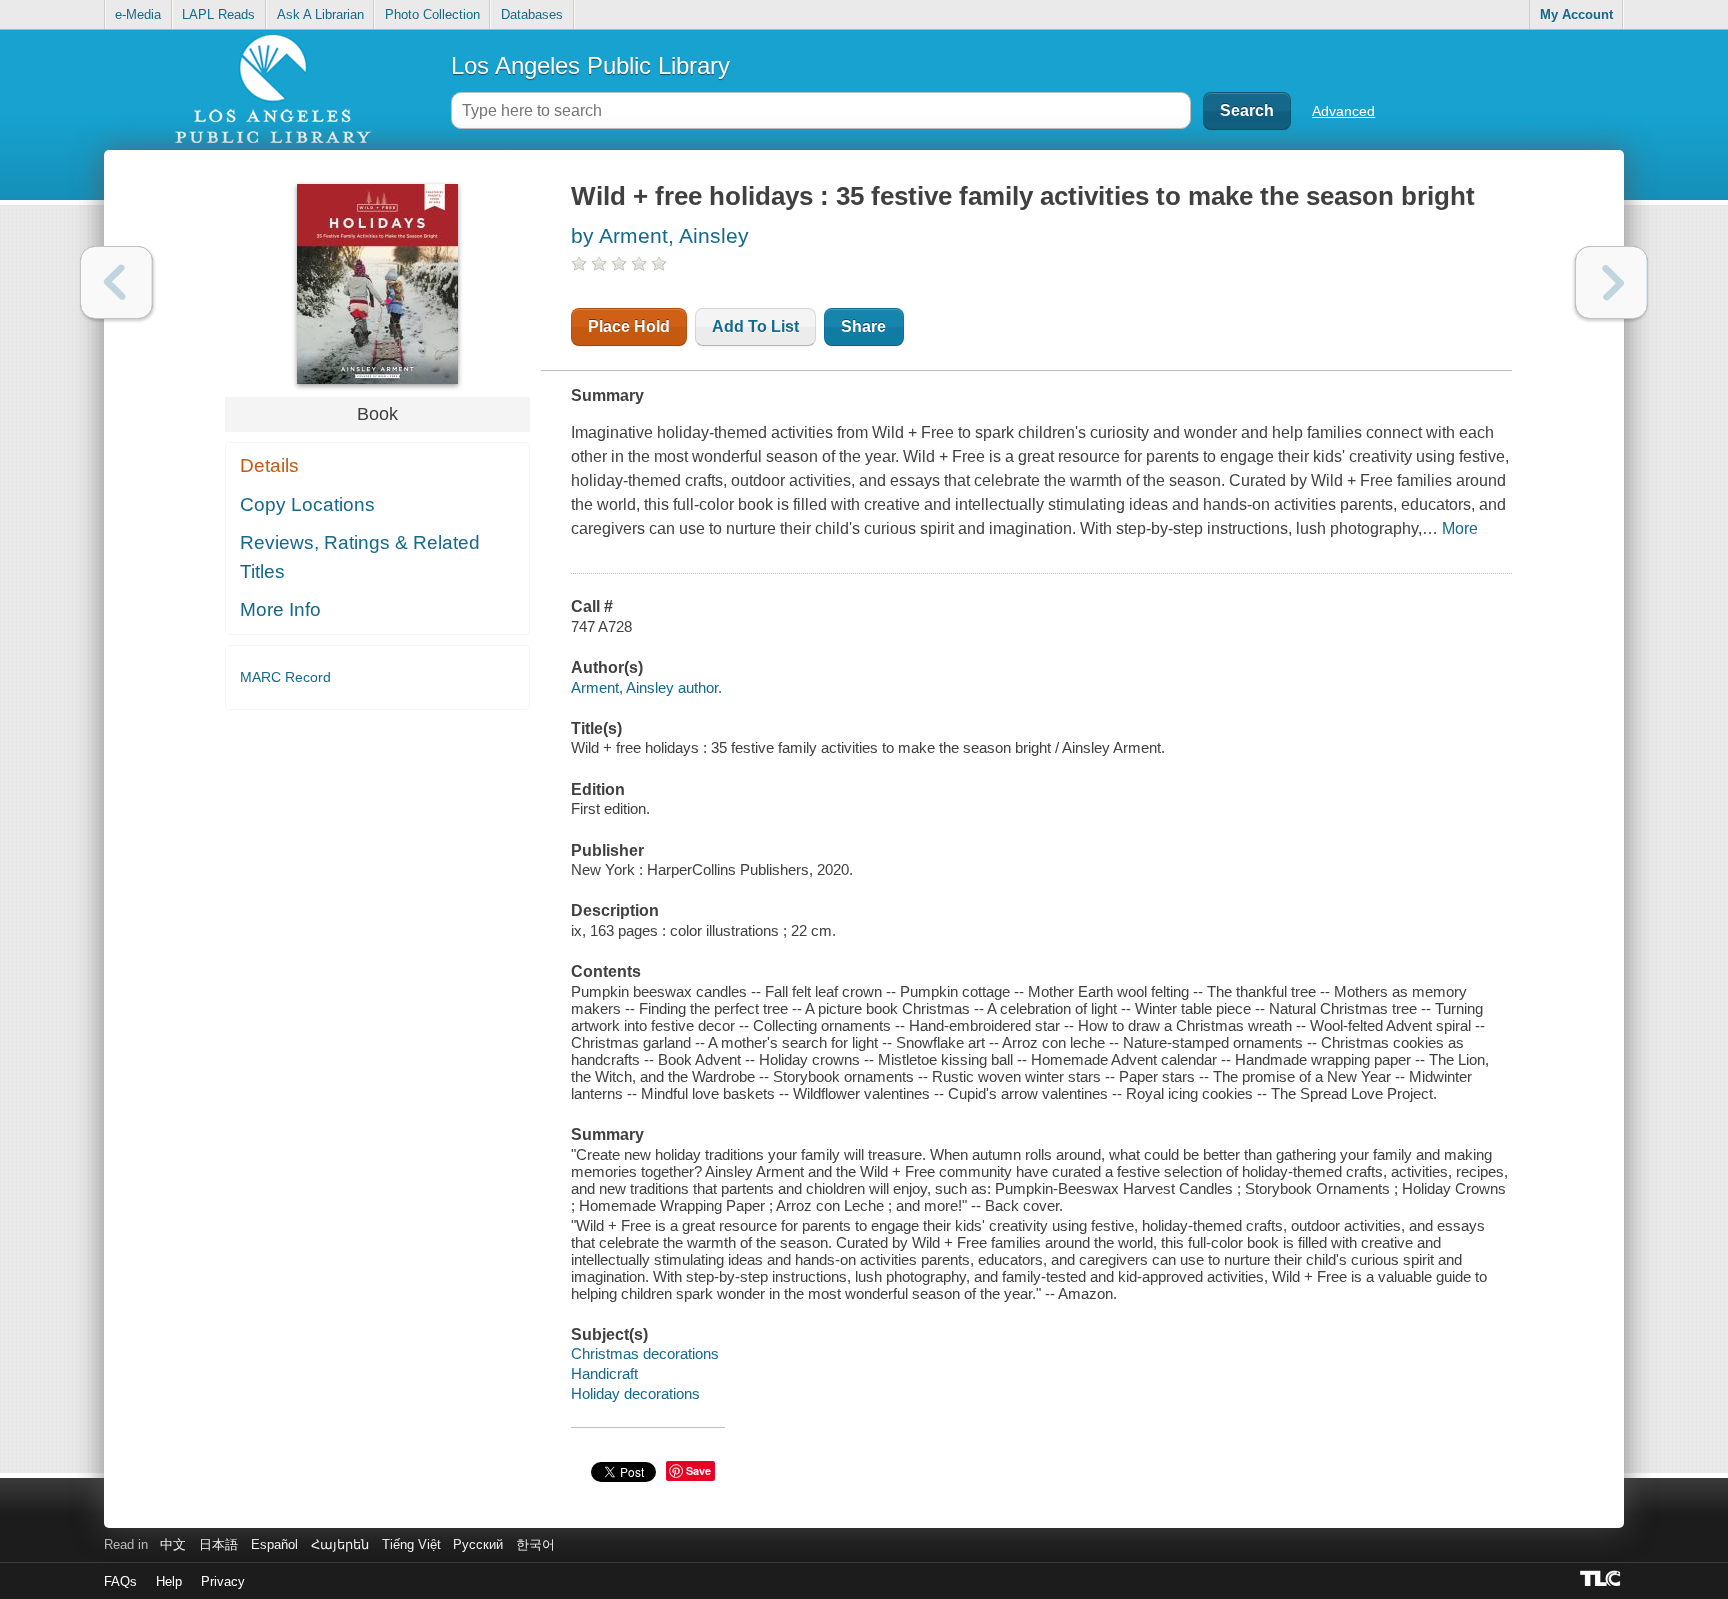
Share (863, 326)
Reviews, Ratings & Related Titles (360, 557)
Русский (478, 1544)
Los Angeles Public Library (590, 65)
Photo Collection (432, 14)
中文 (173, 1544)
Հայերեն (340, 1544)
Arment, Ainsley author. (646, 687)
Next (1611, 282)
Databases (532, 14)
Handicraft (604, 1373)
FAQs (120, 1581)
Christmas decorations (645, 1353)
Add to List (755, 326)
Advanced (1343, 111)
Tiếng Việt (411, 1544)
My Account (1576, 14)
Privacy (223, 1581)
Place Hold (629, 326)
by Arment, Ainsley (660, 235)
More (1460, 528)
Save (698, 1470)
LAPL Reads (218, 14)
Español (274, 1544)
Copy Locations (307, 504)
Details (269, 465)
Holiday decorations (635, 1393)
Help (169, 1581)
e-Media (138, 14)
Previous (116, 282)
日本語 (218, 1544)
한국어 (535, 1544)
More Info (280, 609)
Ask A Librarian (320, 14)
